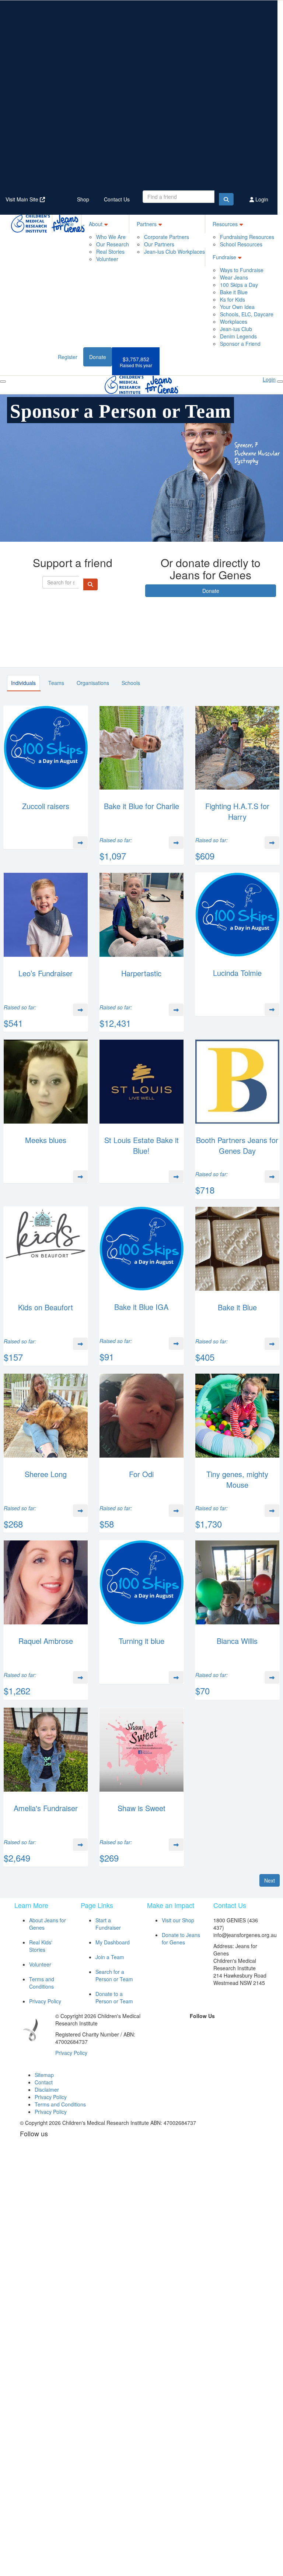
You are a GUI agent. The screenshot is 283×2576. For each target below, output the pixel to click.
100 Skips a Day (239, 285)
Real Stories (110, 252)
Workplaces (234, 321)
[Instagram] (227, 2028)
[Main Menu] (3, 382)
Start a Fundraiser (108, 1924)
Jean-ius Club (236, 329)
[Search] (226, 199)
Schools (131, 683)
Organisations (93, 683)
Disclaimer (47, 2090)
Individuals (23, 683)
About (96, 224)
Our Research (113, 244)
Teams (56, 683)
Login (261, 199)
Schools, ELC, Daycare (247, 314)
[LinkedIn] (210, 2028)
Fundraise (224, 257)
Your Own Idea (237, 307)
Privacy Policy (45, 2001)
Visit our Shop (178, 1920)
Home (67, 224)
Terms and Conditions (42, 1983)
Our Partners (159, 244)
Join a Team (110, 1957)
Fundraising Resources (247, 237)
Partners (147, 224)
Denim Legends (238, 336)
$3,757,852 (136, 362)
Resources (225, 224)
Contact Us (117, 199)
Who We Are (111, 237)
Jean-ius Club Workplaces (174, 252)
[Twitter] (193, 2028)
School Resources (241, 244)
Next (270, 1880)
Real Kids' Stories (41, 1946)
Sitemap (44, 2075)
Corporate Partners (167, 237)
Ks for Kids (233, 299)
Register (68, 357)
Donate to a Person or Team (114, 1997)
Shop (83, 199)
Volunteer (107, 259)
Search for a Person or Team (114, 1975)
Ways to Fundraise (242, 270)
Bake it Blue (234, 292)
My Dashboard (113, 1942)
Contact (44, 2082)
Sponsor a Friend (240, 344)
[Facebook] (176, 2028)
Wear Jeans (234, 277)
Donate (98, 357)
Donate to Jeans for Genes (181, 1939)
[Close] (280, 382)
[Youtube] (202, 2039)
